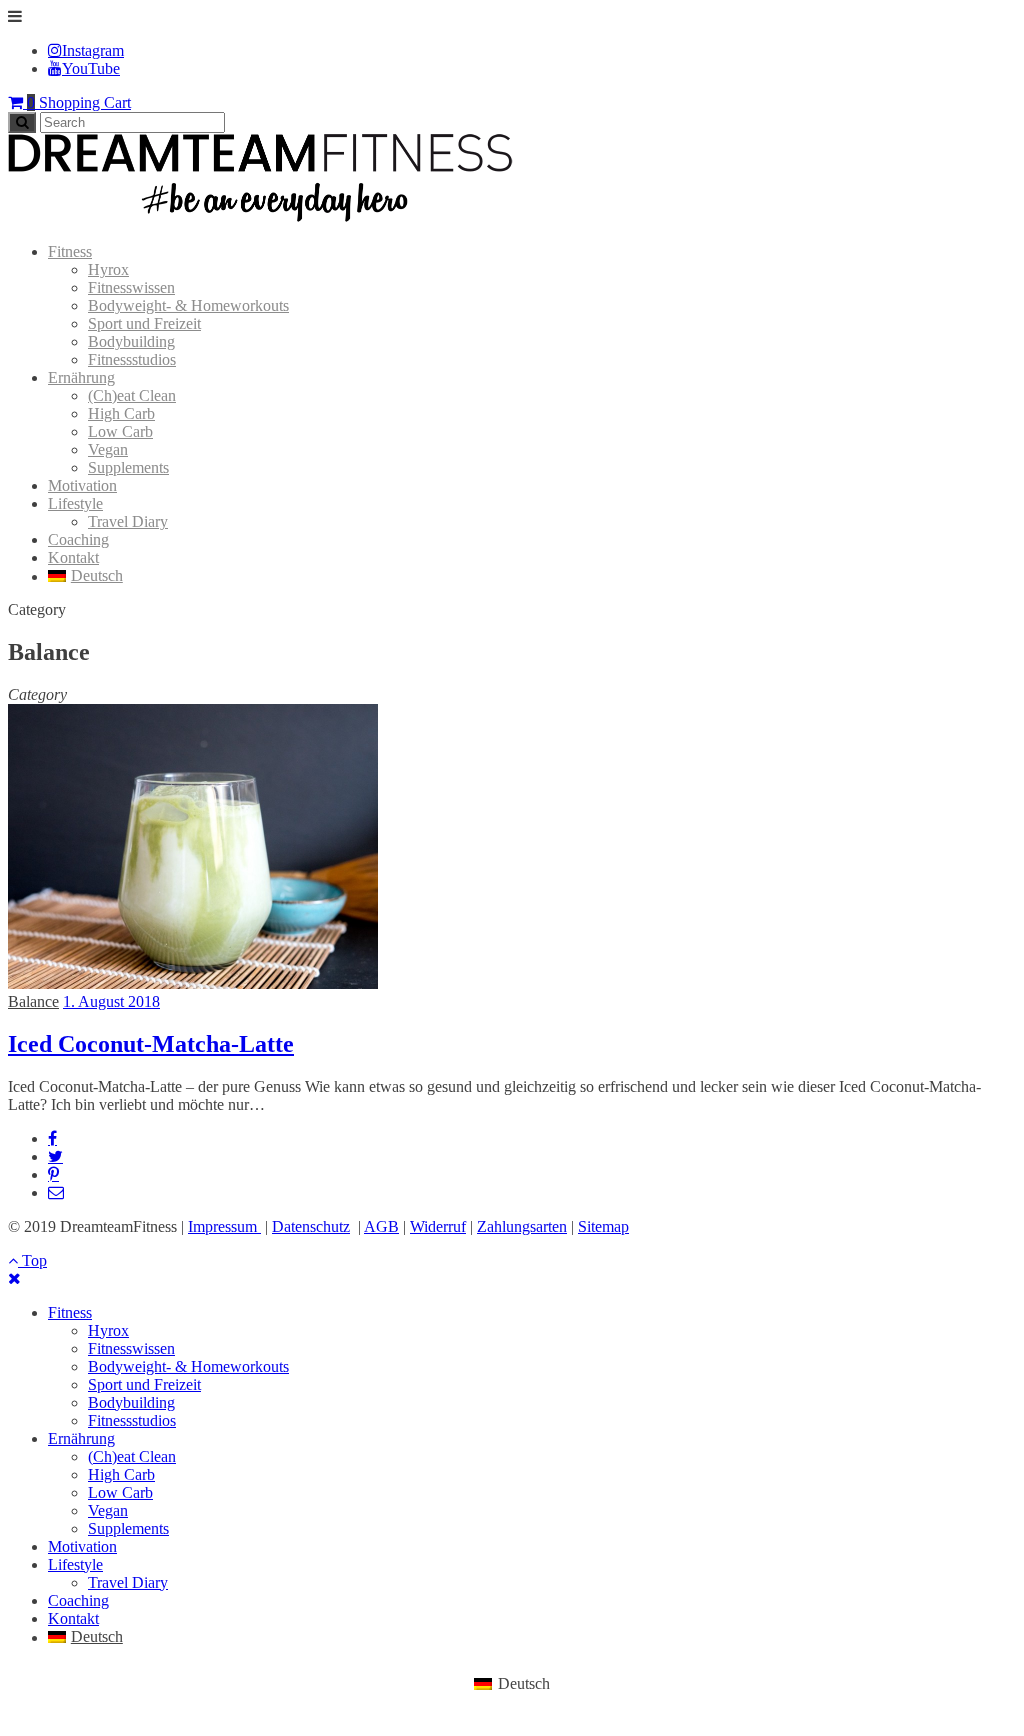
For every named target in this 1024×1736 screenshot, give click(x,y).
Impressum (224, 1226)
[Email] (56, 1192)
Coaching (78, 539)
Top (32, 1260)
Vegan (108, 449)
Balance (33, 1001)
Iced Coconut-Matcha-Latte (151, 1044)
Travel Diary (128, 521)
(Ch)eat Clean (132, 395)
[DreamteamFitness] (260, 217)
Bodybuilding (131, 341)
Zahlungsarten (522, 1226)
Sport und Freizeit (144, 323)
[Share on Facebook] (52, 1138)
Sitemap (603, 1226)
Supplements (128, 467)
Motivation (82, 485)
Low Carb (120, 431)
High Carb (121, 413)
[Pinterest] (53, 1174)
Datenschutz (311, 1226)
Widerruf (438, 1226)
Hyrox (108, 269)
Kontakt (73, 557)
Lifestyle (75, 503)
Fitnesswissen (131, 287)
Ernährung (81, 377)
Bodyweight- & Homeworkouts (188, 305)
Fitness (70, 251)
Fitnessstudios (132, 359)
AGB (381, 1226)
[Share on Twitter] (55, 1156)
